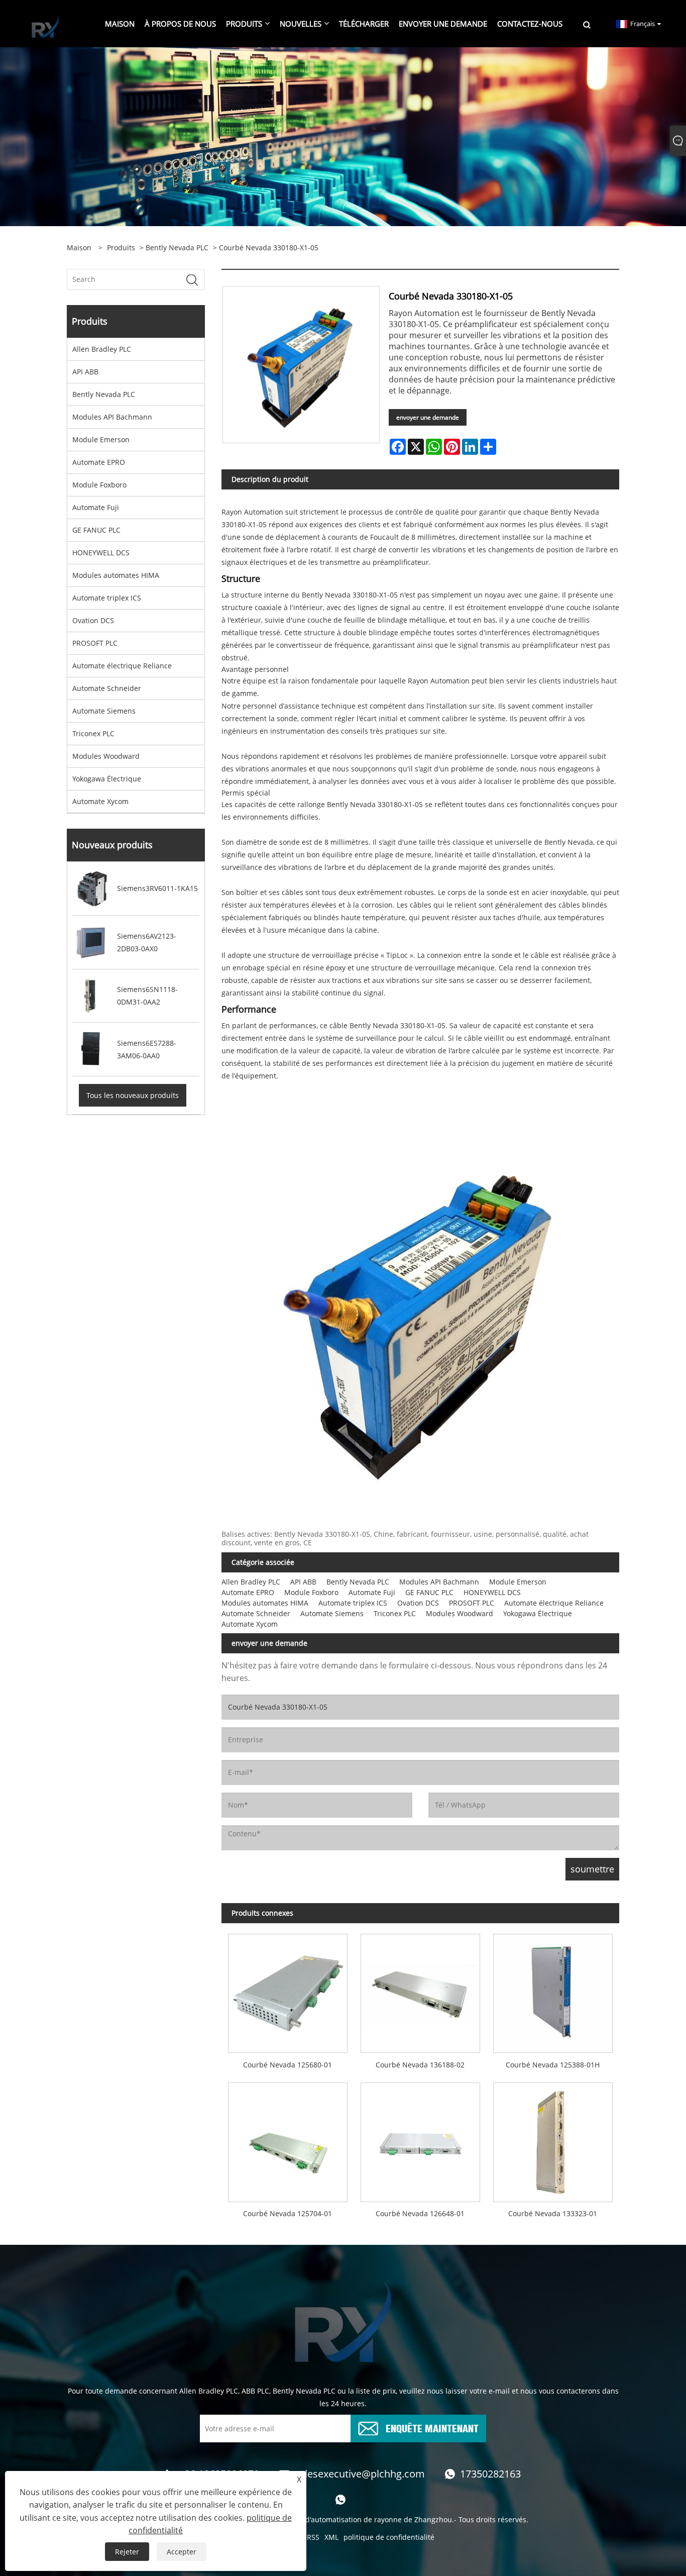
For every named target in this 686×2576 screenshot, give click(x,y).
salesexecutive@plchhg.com (360, 2474)
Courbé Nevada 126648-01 (420, 2213)
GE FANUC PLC (96, 530)
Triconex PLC (93, 733)
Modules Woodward (106, 756)
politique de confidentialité (389, 2537)
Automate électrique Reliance (122, 666)
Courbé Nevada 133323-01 (553, 2213)
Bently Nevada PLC (177, 247)
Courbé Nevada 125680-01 (288, 2065)
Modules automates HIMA (116, 575)
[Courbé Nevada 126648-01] (420, 2139)
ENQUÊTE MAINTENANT (432, 2428)
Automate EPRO (99, 462)
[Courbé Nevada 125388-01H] (553, 1990)
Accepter (182, 2552)
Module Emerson (101, 439)
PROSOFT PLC (95, 643)
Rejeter (127, 2552)
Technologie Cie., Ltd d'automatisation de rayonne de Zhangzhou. (344, 2519)
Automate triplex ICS (107, 598)
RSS (313, 2537)
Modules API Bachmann (112, 417)
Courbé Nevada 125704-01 (288, 2213)
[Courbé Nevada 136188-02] (420, 1990)
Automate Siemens (104, 711)
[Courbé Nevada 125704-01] (288, 2139)
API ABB (85, 372)
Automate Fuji (96, 507)
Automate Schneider (107, 688)
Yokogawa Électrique (107, 779)
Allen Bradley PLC (102, 349)
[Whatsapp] (340, 2500)
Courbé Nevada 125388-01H (553, 2065)
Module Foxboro (99, 485)
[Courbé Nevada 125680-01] (288, 1990)
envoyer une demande (428, 417)
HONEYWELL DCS (101, 553)
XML (331, 2537)
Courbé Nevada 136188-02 (420, 2065)
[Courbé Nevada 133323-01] (553, 2139)
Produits (121, 247)
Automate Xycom (100, 801)
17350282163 (490, 2474)
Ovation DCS (93, 620)
